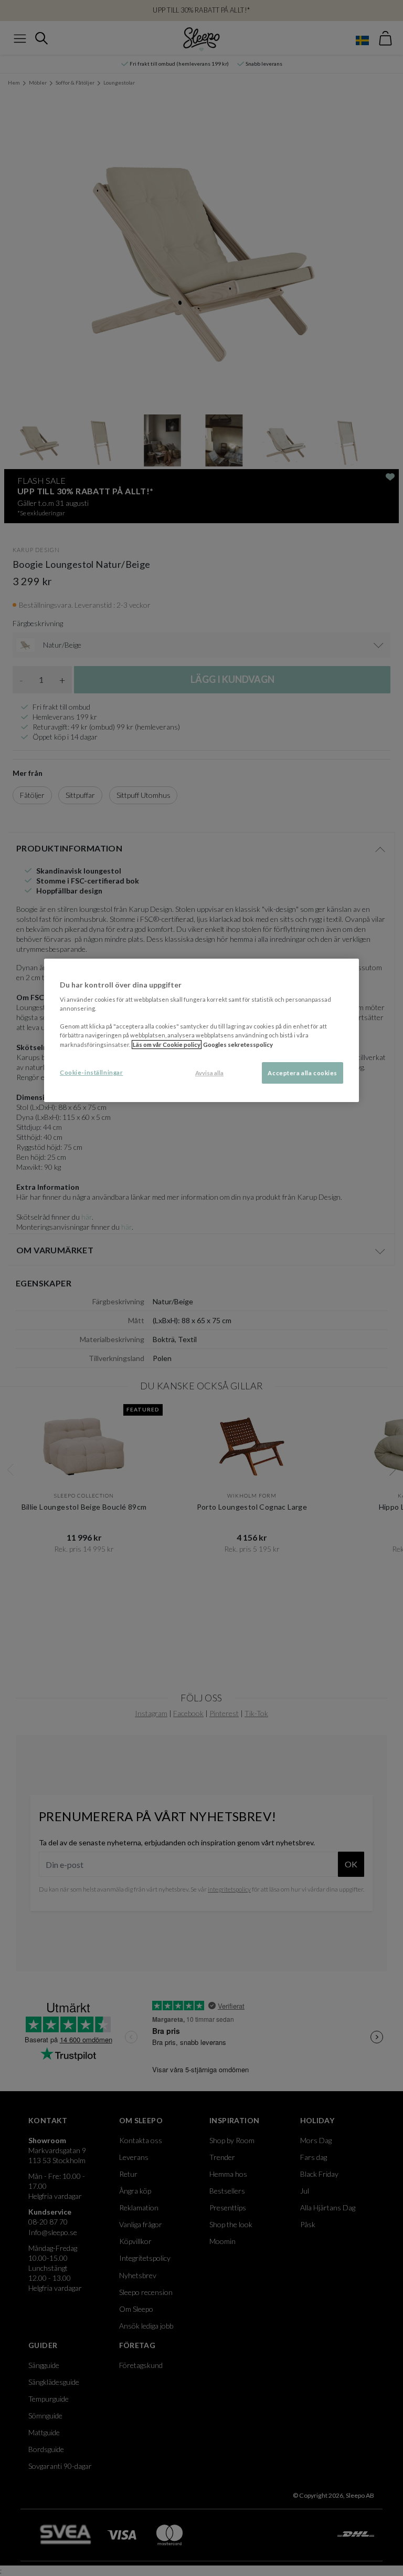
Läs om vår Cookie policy (167, 1045)
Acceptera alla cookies (303, 1073)
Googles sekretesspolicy (238, 1045)
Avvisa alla (209, 1073)
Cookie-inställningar (91, 1072)
